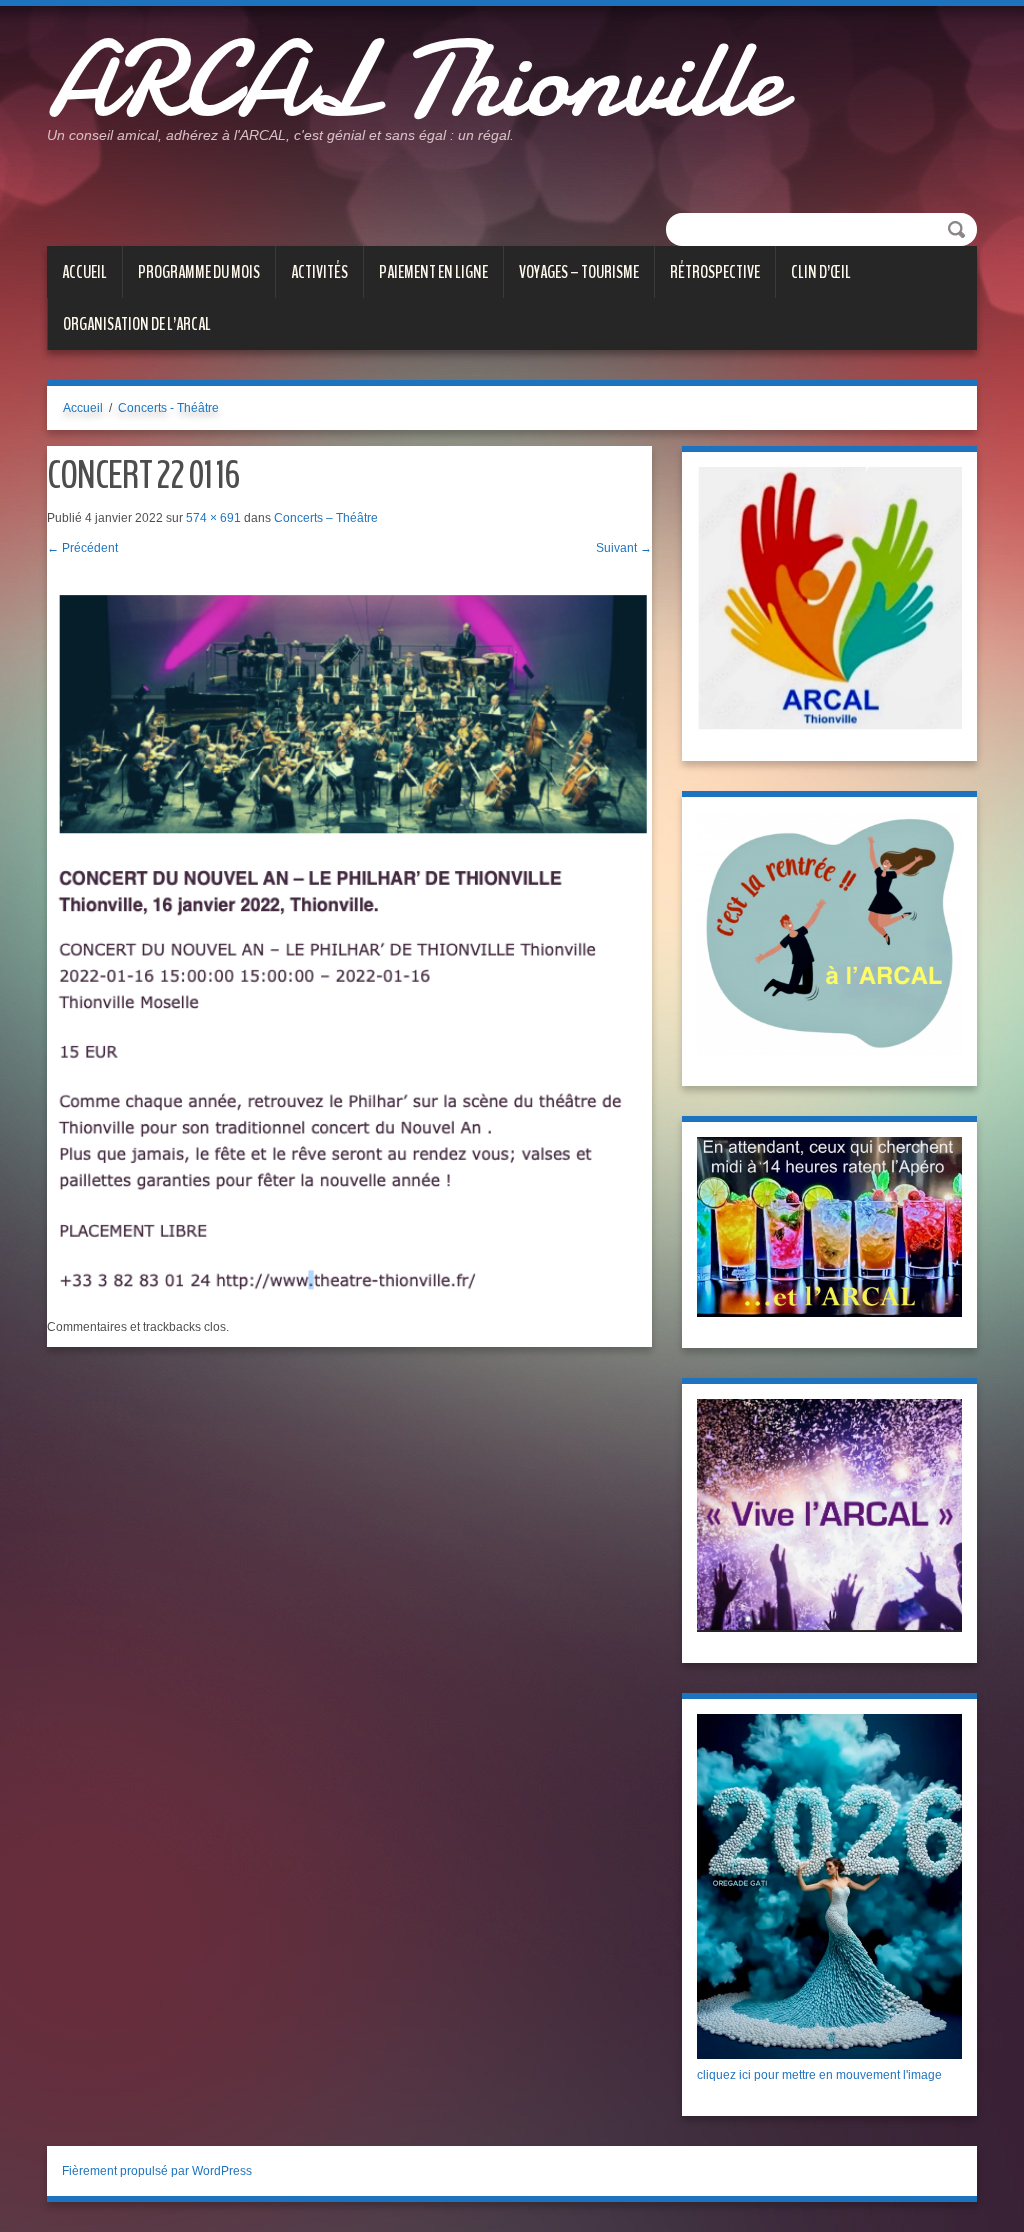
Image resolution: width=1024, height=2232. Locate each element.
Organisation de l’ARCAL (137, 324)
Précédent (82, 548)
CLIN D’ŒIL (821, 272)
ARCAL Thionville (414, 80)
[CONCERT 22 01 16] (349, 937)
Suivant (624, 548)
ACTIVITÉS (319, 272)
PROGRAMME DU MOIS (199, 272)
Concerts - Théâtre (168, 408)
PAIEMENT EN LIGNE (433, 272)
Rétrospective (715, 272)
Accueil (84, 272)
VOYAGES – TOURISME (579, 272)
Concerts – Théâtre (326, 518)
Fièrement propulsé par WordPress (157, 2171)
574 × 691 (213, 518)
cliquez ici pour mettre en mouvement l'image (819, 2075)
